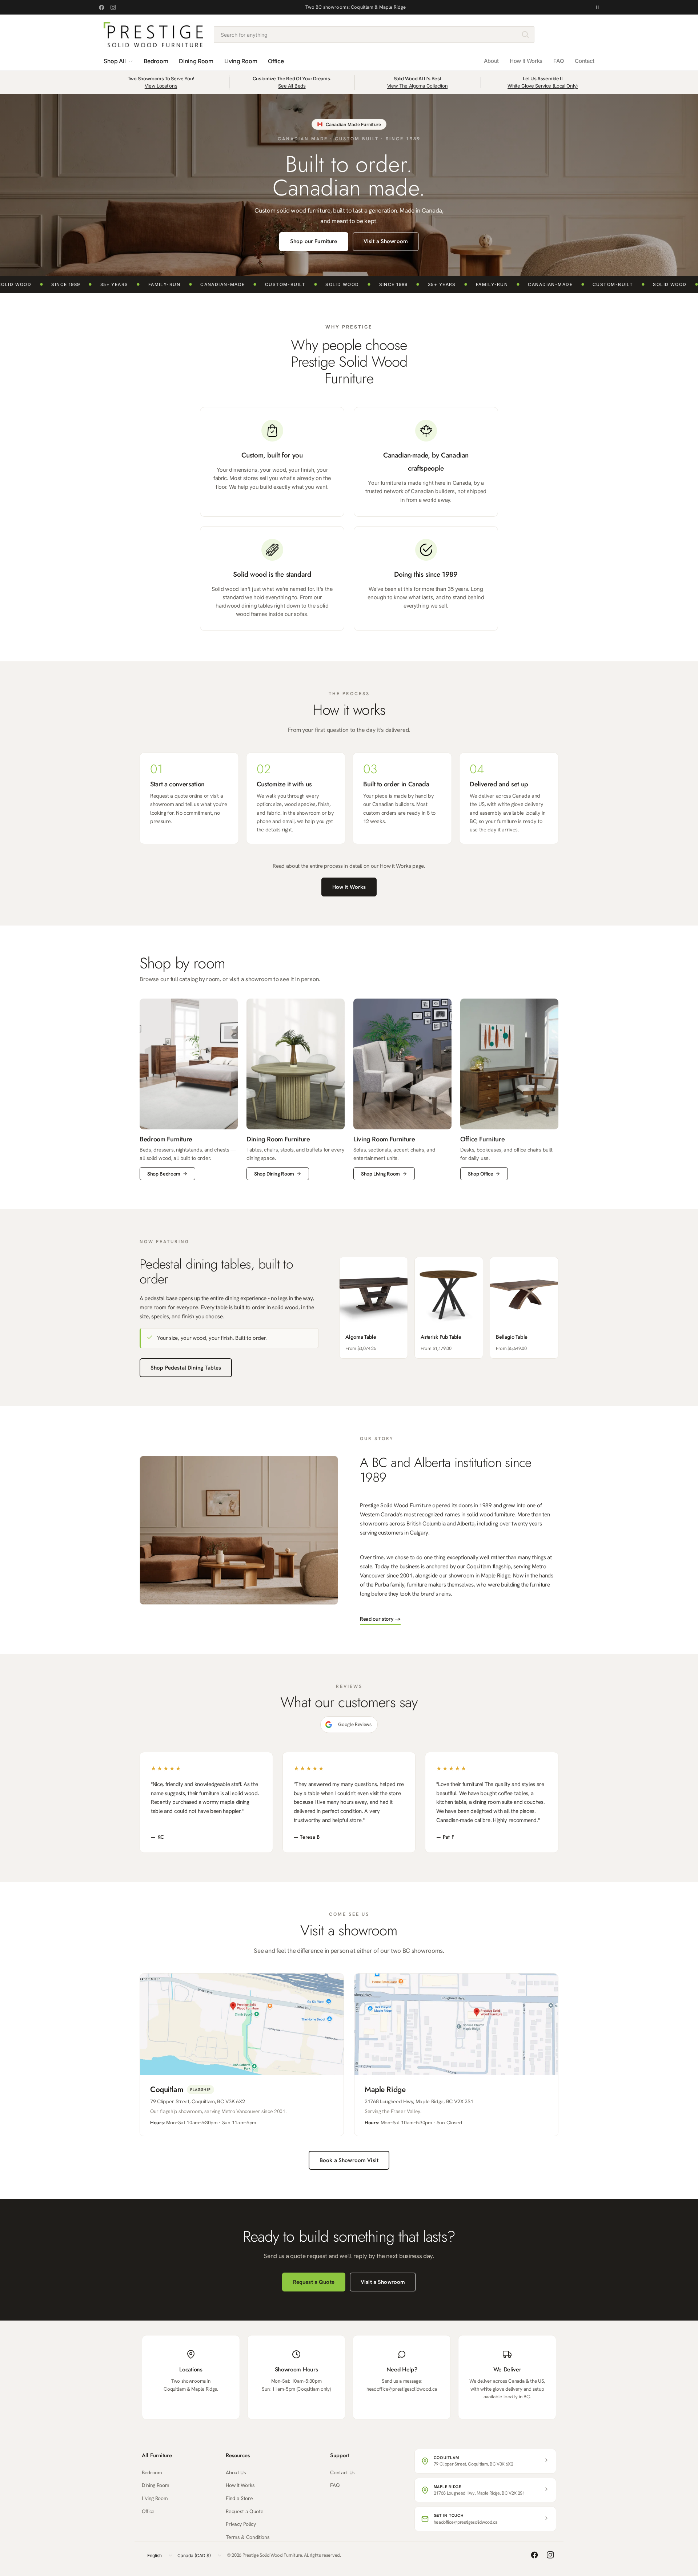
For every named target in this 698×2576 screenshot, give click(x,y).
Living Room (155, 2498)
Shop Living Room (380, 1174)
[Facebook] (101, 7)
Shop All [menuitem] (115, 61)
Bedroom (152, 2472)
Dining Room (155, 2485)
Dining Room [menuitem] (196, 61)
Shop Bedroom (164, 1174)
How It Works (526, 61)
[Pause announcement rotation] (597, 7)
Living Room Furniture (384, 1139)
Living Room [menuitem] (241, 61)
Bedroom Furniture (166, 1139)
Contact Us (342, 2472)
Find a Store (239, 2498)
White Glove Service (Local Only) (543, 86)
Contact (585, 61)
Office (148, 2511)
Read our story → (380, 1619)
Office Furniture (482, 1139)
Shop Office (480, 1174)
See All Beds (292, 86)
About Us (236, 2472)
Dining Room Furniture (278, 1139)
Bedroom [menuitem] (156, 61)
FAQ (559, 61)
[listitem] (374, 1308)
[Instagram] (113, 7)
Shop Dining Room (274, 1174)
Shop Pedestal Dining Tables (186, 1368)
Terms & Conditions (248, 2537)
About (491, 61)
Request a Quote (314, 2282)
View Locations (161, 86)
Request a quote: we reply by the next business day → (356, 7)
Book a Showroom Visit (349, 2160)
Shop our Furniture (314, 241)
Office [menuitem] (276, 61)
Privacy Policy (241, 2524)
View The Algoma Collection (418, 86)
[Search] (525, 35)
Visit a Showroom (386, 241)
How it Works (349, 887)
